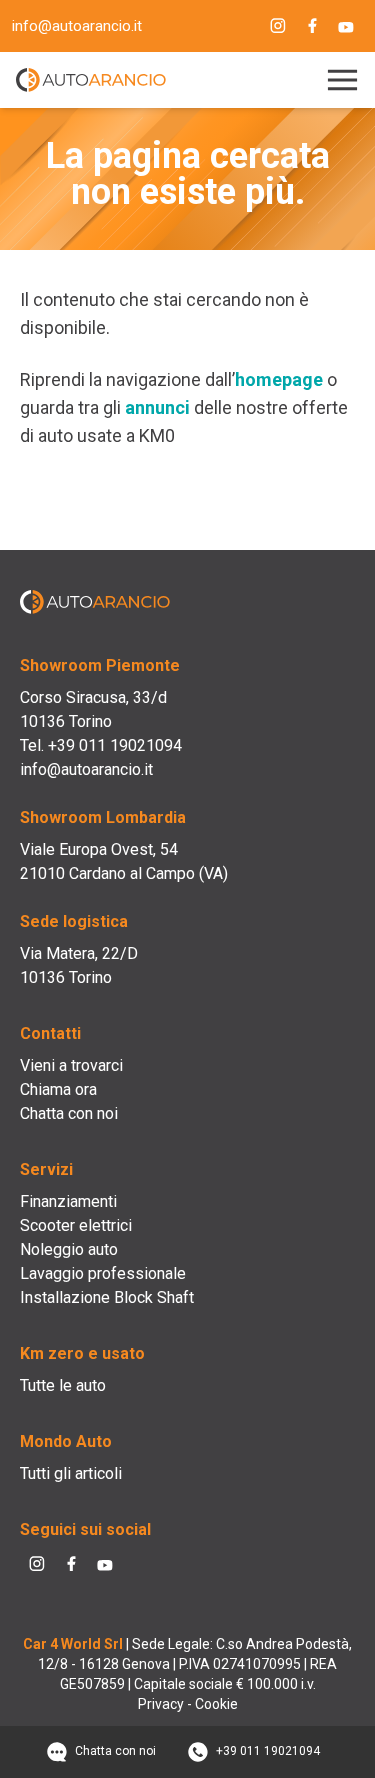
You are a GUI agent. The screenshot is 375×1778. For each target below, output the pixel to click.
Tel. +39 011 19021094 (101, 745)
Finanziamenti (68, 1201)
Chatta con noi (69, 1113)
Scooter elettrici (76, 1225)
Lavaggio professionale (103, 1273)
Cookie (216, 1704)
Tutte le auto (63, 1385)
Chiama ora (58, 1089)
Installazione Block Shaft (107, 1297)
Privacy (161, 1704)
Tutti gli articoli (71, 1473)
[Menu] (338, 80)
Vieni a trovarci (71, 1065)
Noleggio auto (69, 1249)
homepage (279, 379)
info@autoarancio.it (77, 26)
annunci (157, 407)
